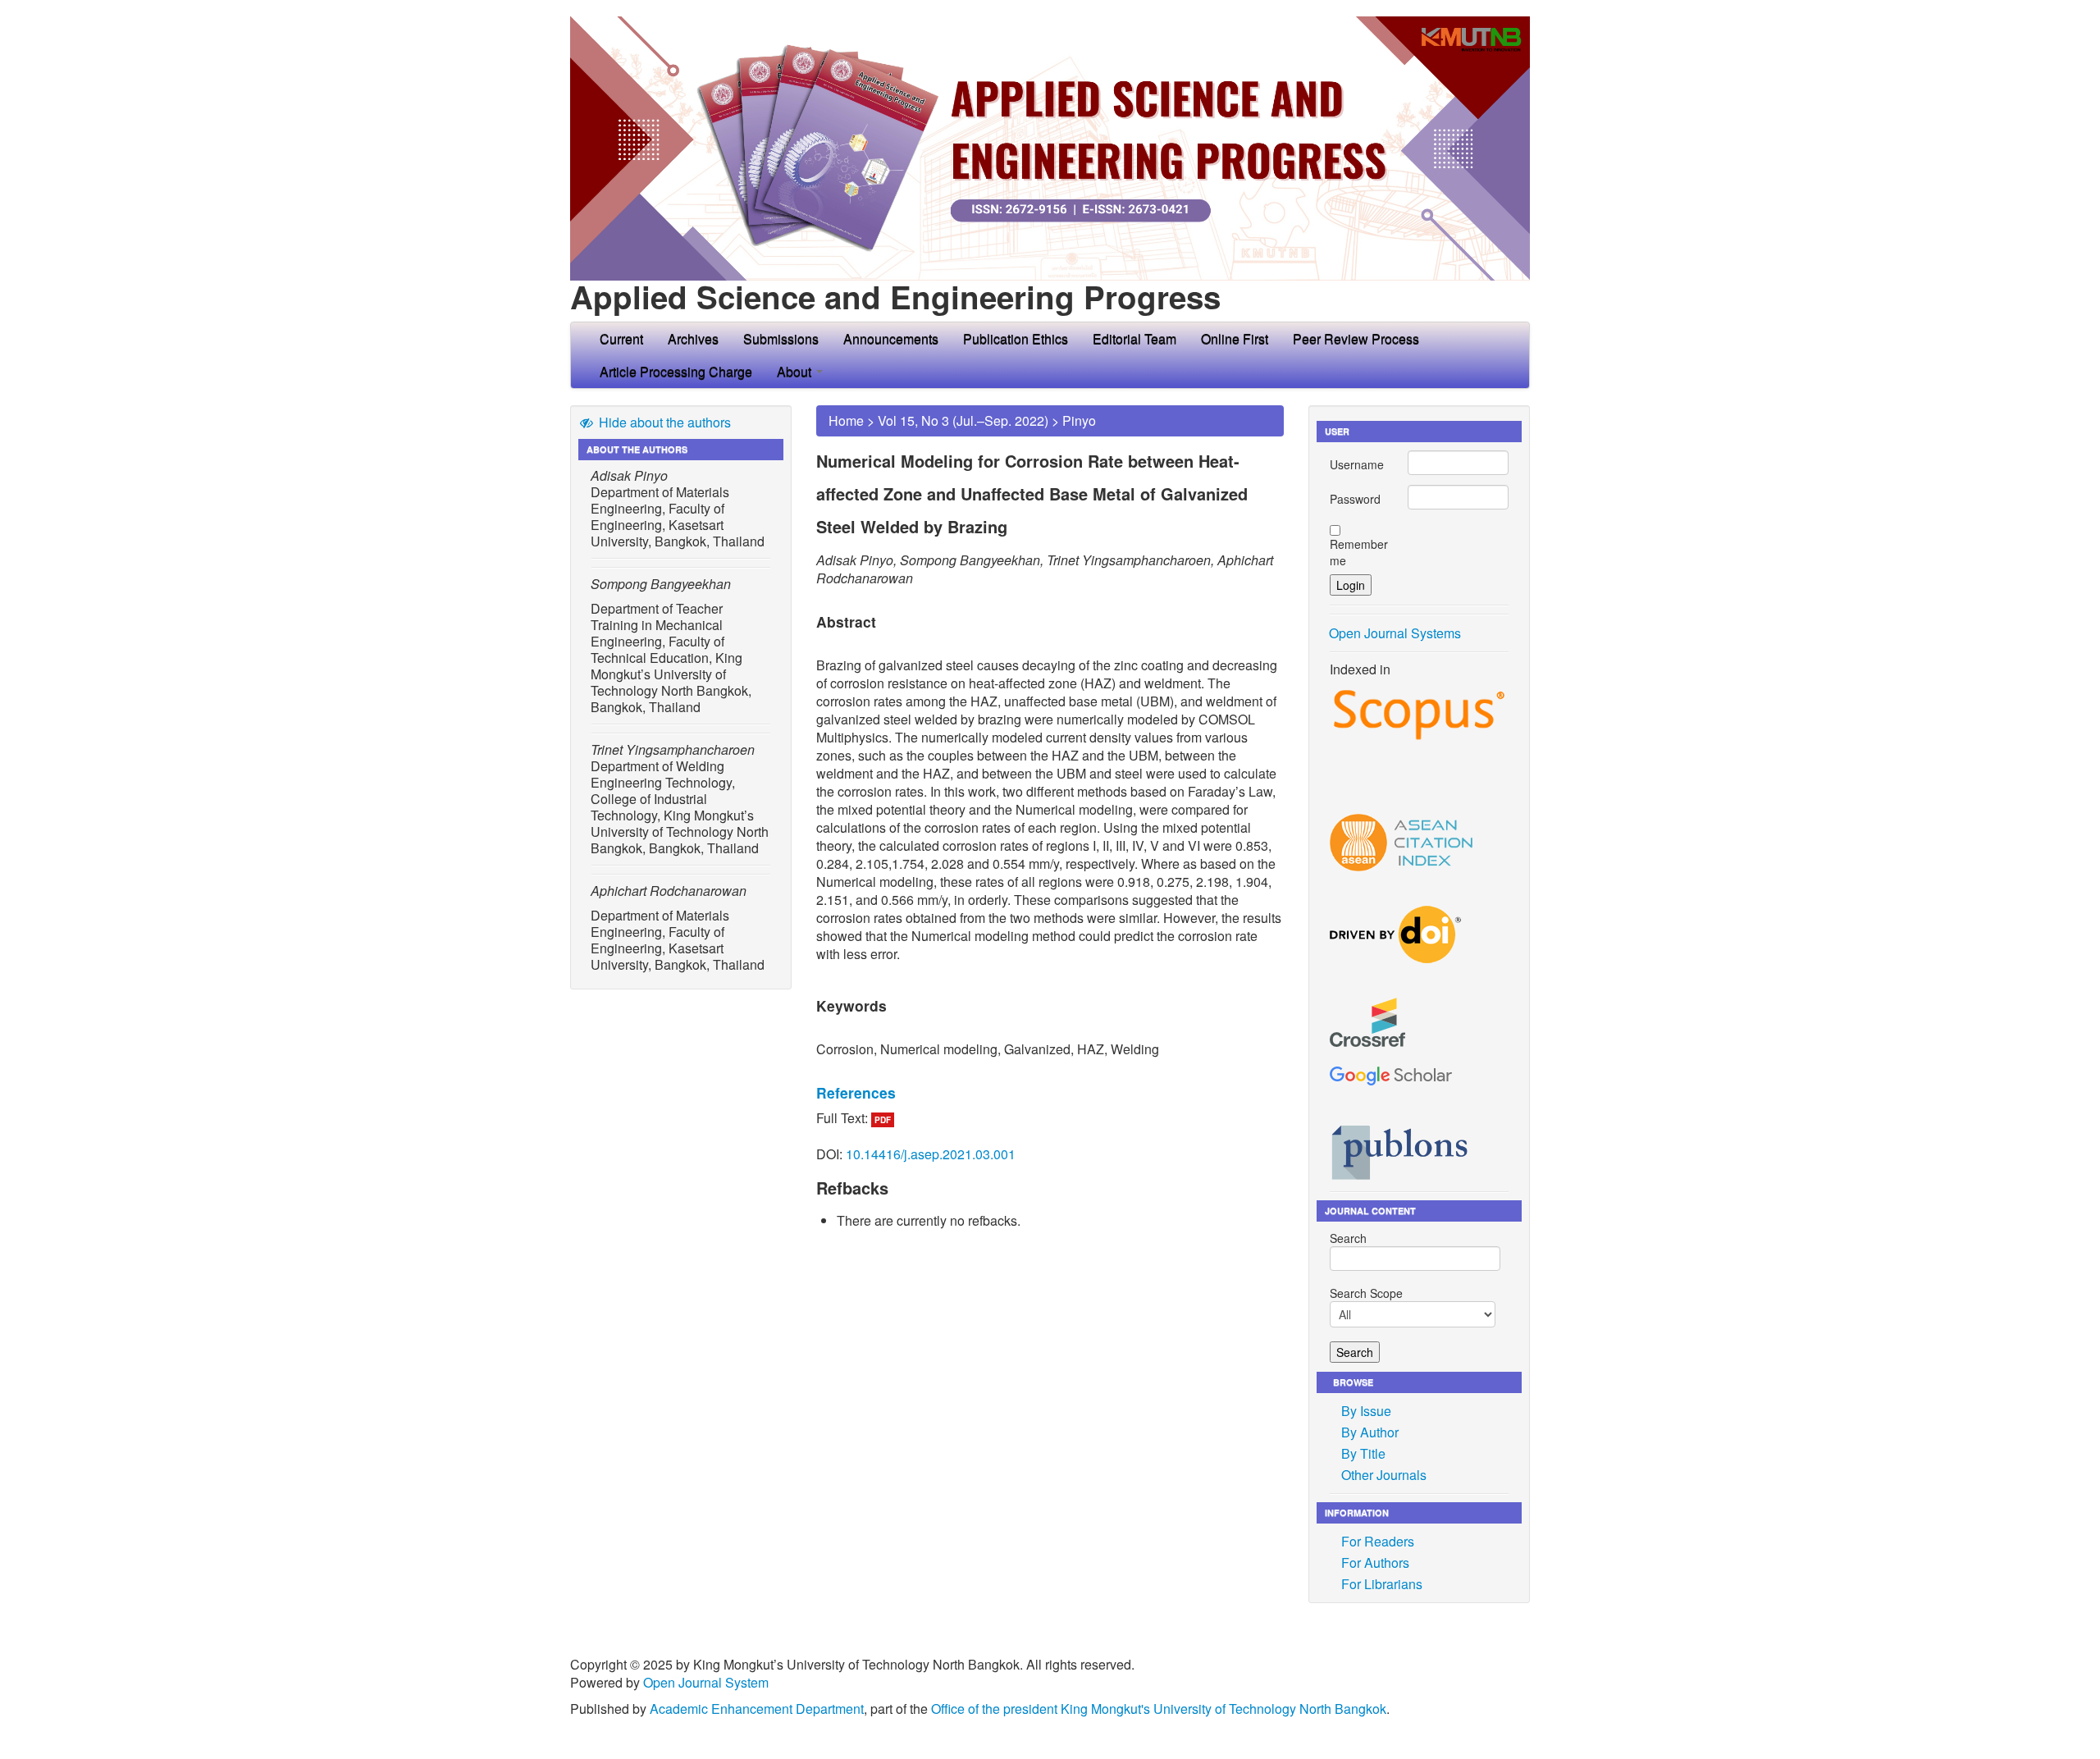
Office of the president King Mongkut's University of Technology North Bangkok (1159, 1709)
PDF (883, 1120)
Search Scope (1366, 1293)
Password (1355, 499)
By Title (1363, 1453)
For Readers (1378, 1541)
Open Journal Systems (1395, 633)
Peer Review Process (1356, 338)
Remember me (1359, 552)
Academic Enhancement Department (757, 1709)
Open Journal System (706, 1682)
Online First (1235, 338)
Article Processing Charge (676, 371)
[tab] (1050, 1093)
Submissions (781, 338)
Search (1348, 1238)
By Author (1370, 1432)
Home (846, 420)
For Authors (1375, 1563)
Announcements (891, 338)
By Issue (1366, 1411)
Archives (693, 338)
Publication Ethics (1016, 338)
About (796, 371)
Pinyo (1079, 420)
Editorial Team (1134, 338)
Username (1357, 464)
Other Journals (1384, 1475)
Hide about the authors (663, 422)
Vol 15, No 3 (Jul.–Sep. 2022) (963, 420)
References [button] (856, 1092)
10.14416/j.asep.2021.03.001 (931, 1154)
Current (621, 338)
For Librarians (1382, 1584)
